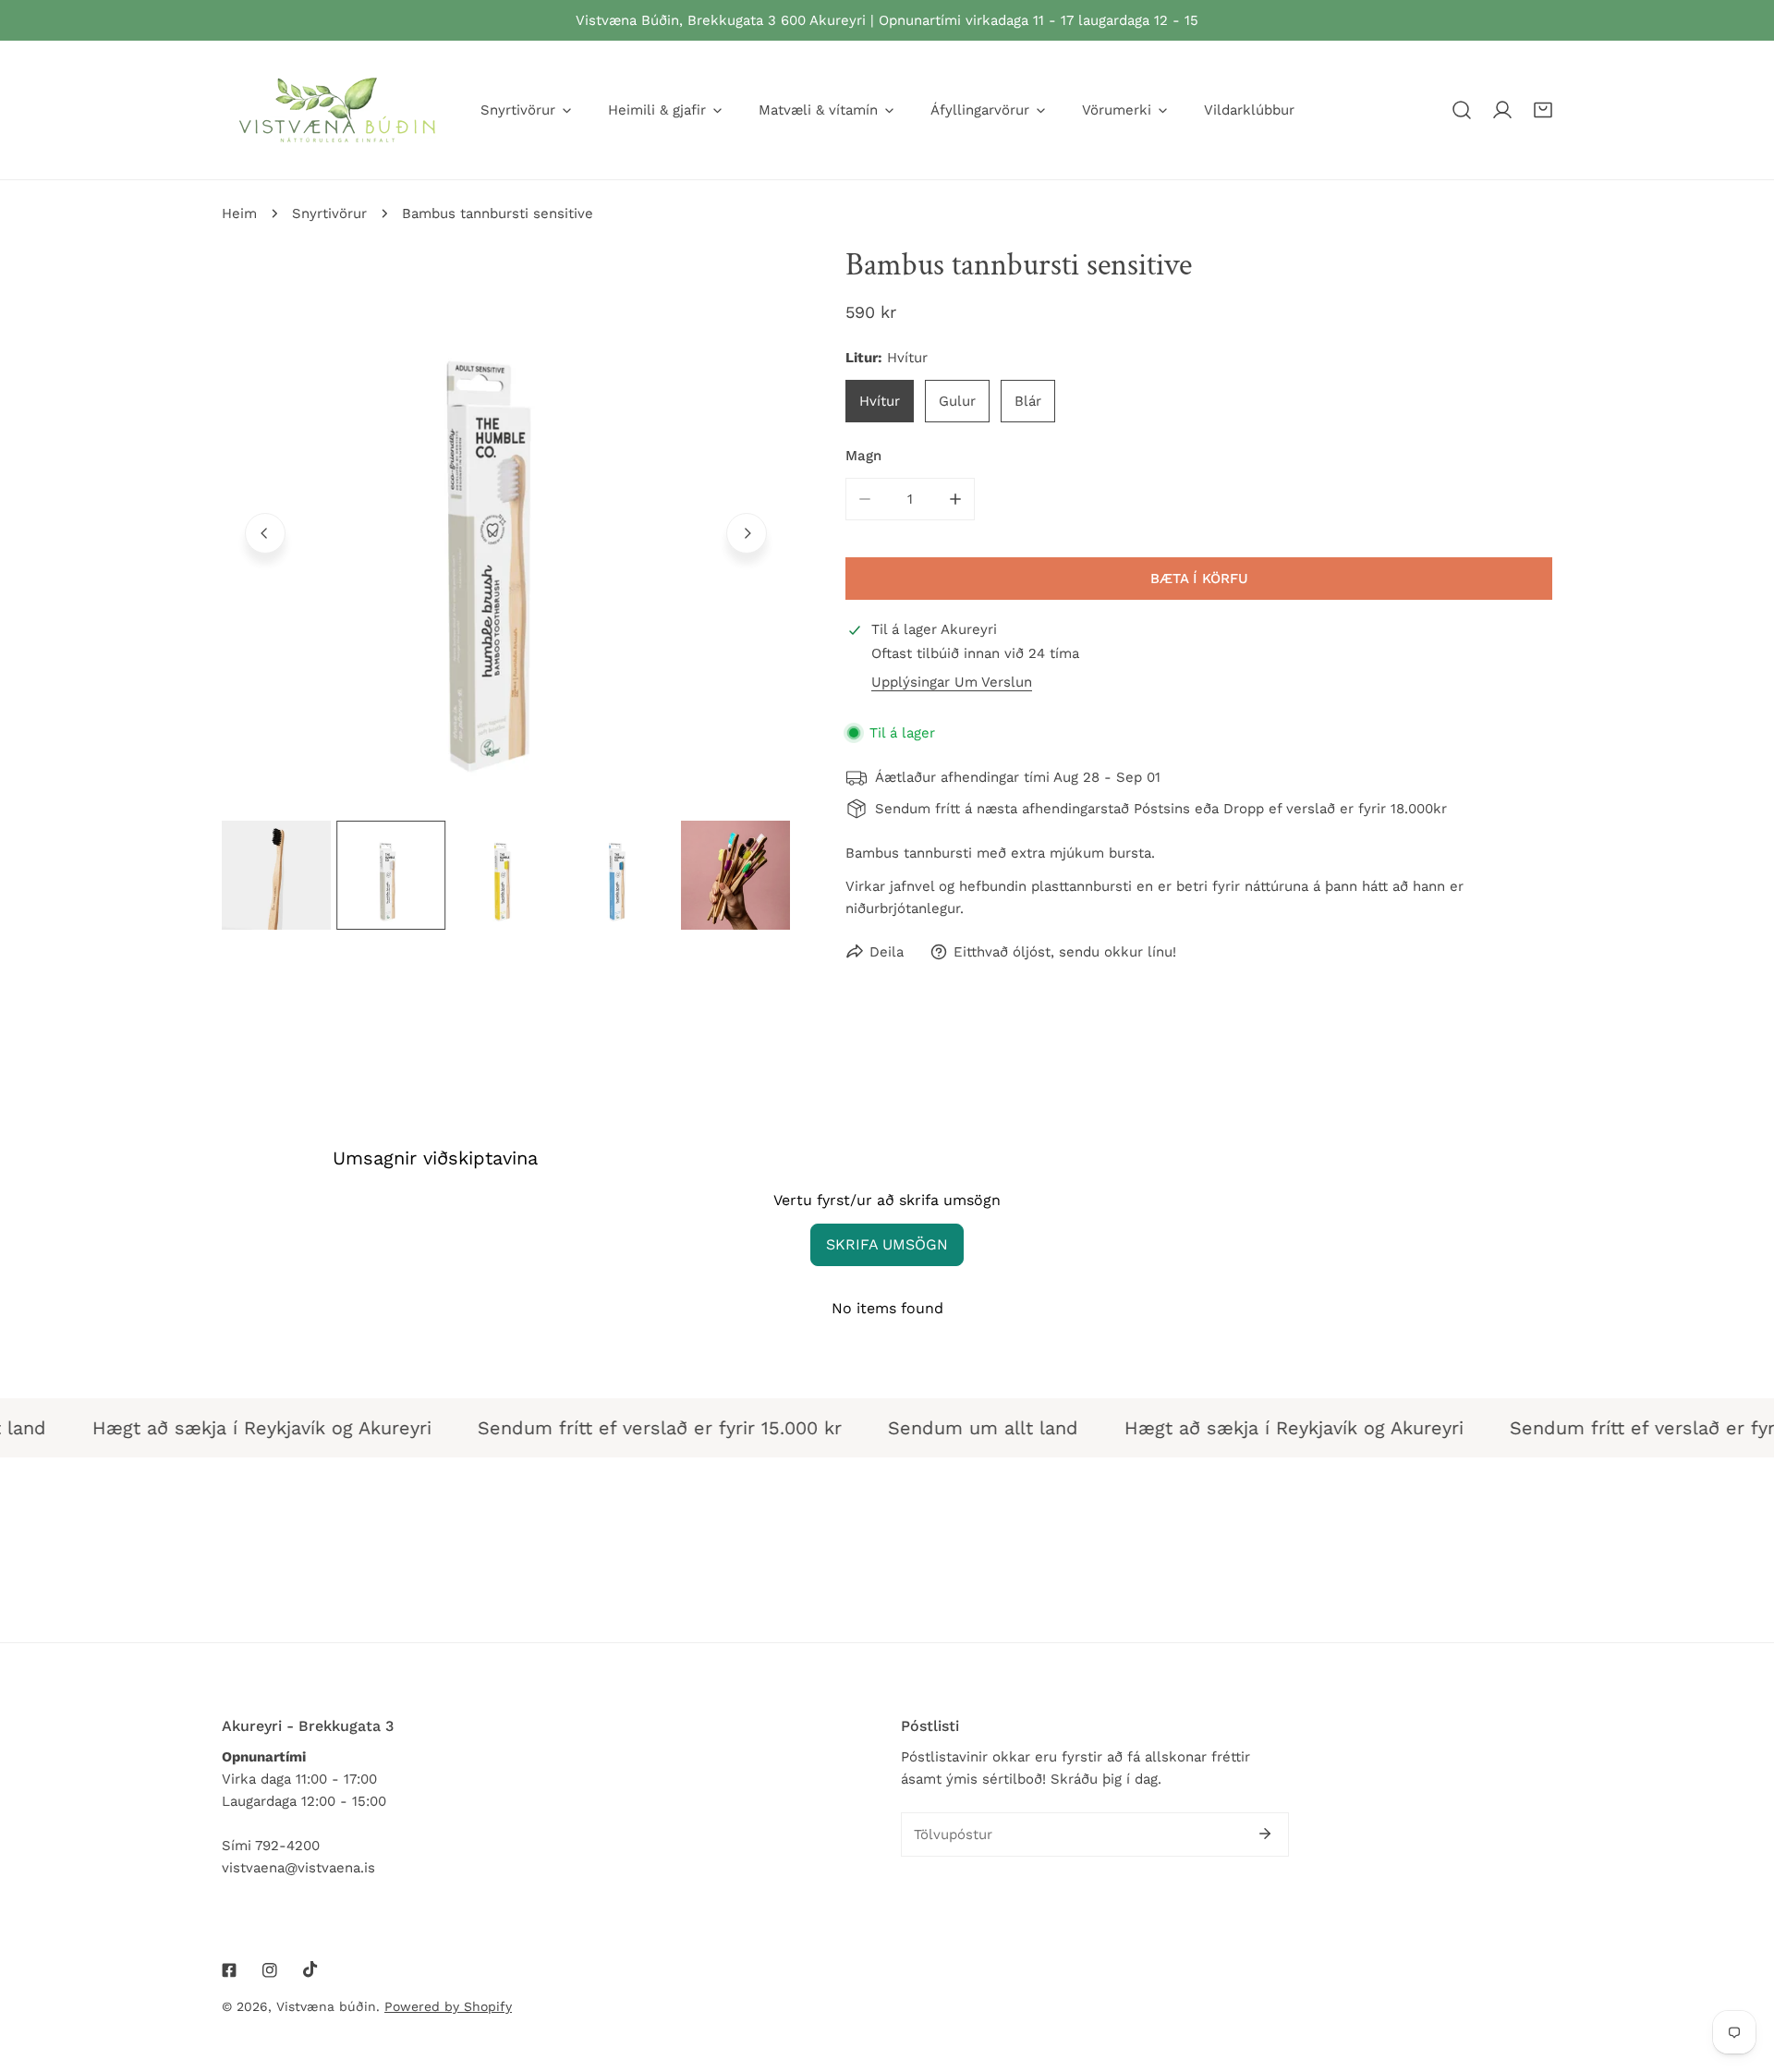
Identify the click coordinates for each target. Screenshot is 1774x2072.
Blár (1028, 401)
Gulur (957, 401)
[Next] (747, 533)
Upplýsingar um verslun (952, 683)
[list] (506, 531)
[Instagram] (270, 1970)
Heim (239, 213)
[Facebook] (229, 1970)
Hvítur (880, 401)
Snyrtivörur (329, 213)
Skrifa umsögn (887, 1244)
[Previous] (265, 533)
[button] (1543, 110)
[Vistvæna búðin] (337, 110)
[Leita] (1462, 110)
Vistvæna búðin (326, 2006)
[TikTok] (310, 1969)
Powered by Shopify (448, 2006)
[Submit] (1265, 1834)
